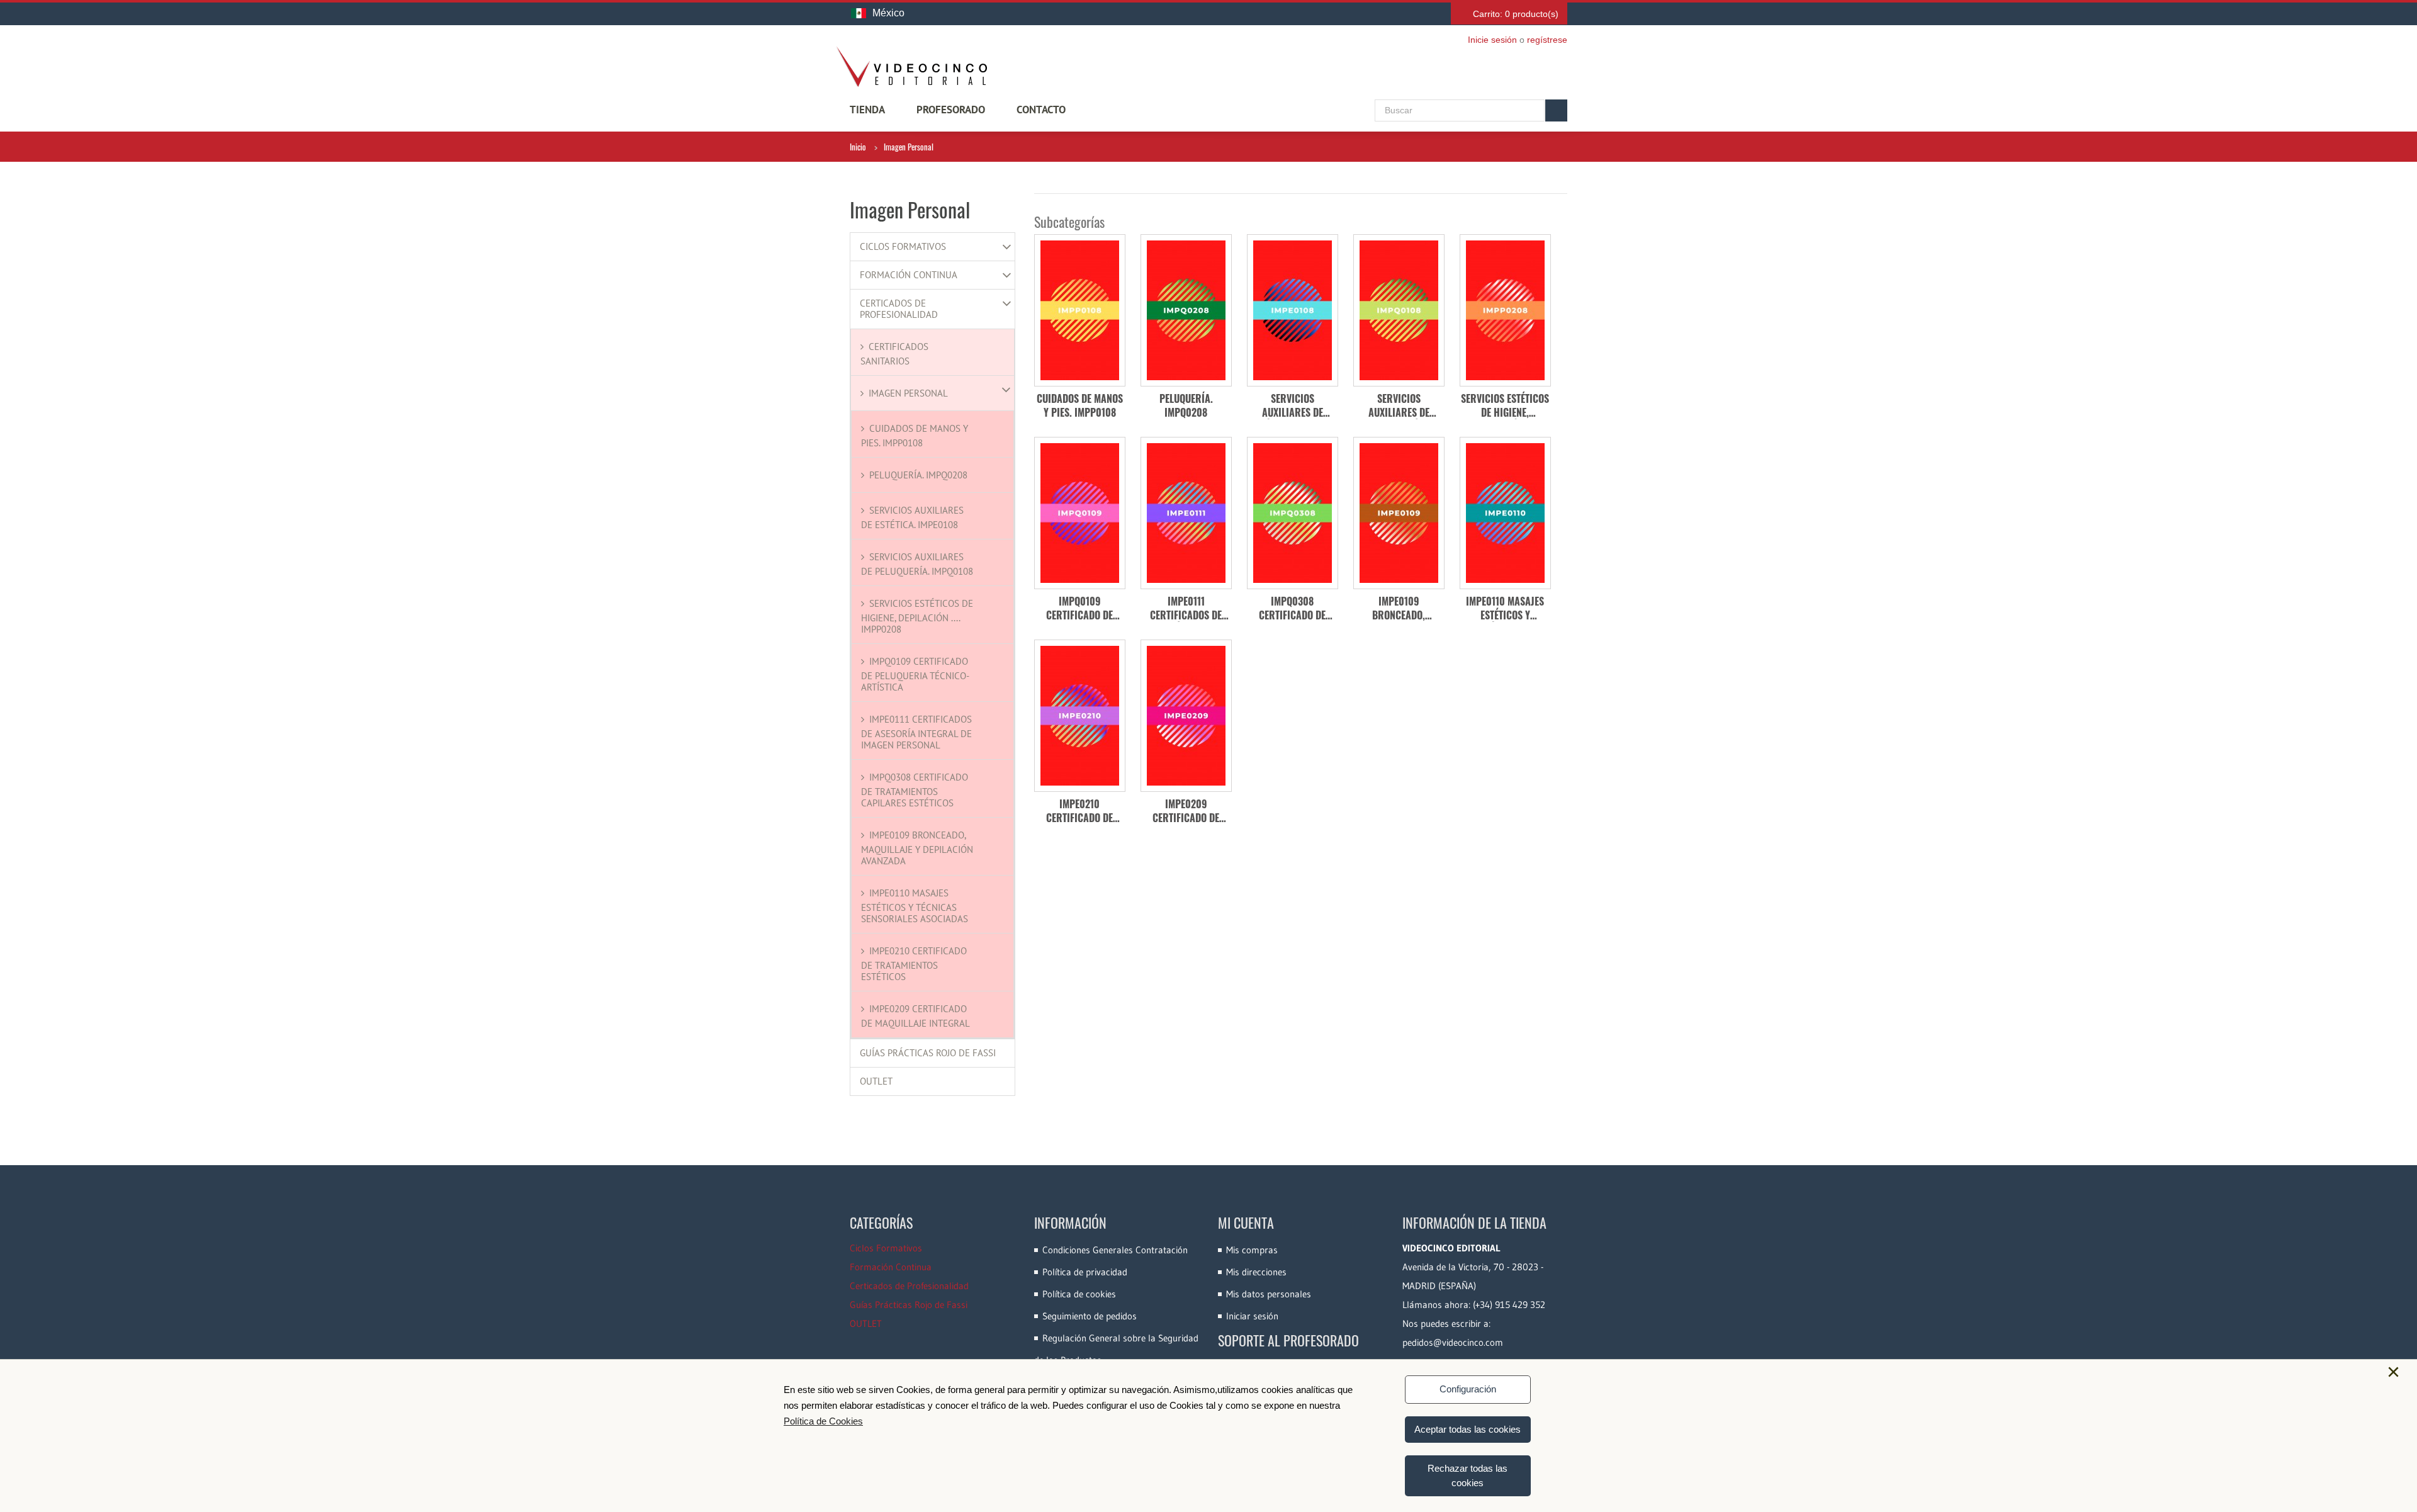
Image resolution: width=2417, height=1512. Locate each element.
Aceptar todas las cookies (1468, 1429)
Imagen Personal (908, 393)
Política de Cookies (823, 1421)
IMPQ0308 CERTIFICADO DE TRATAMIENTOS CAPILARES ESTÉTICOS (915, 790)
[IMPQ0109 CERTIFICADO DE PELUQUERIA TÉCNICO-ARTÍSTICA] (1080, 513)
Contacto (1041, 110)
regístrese (1547, 40)
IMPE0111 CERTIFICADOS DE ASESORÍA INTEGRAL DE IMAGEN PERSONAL (916, 732)
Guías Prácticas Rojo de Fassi (928, 1053)
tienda (867, 110)
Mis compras (1252, 1250)
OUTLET (876, 1081)
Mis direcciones (1256, 1272)
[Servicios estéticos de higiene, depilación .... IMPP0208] (1505, 310)
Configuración (1468, 1389)
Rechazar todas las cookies (1468, 1475)
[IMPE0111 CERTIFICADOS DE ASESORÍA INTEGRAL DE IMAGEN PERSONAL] (1186, 513)
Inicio (858, 147)
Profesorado (951, 110)
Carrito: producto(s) (1516, 14)
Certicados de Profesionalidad (899, 309)
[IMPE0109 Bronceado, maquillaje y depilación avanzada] (1399, 513)
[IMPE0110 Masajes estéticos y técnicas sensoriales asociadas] (1505, 513)
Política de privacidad (1085, 1272)
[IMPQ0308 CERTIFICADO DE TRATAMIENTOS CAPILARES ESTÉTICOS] (1293, 513)
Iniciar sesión (1252, 1316)
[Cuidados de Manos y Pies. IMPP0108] (1080, 310)
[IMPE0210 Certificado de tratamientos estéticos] (1080, 716)
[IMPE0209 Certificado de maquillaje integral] (1186, 716)
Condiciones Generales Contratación (1115, 1250)
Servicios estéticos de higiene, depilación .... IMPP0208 (917, 616)
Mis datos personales (1269, 1294)
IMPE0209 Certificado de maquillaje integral (916, 1016)
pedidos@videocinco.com (1453, 1342)
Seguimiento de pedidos (1090, 1316)
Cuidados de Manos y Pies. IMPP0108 (915, 436)
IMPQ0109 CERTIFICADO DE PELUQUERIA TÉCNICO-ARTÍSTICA (915, 674)
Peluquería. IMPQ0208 (918, 475)
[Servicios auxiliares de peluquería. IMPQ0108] (1399, 310)
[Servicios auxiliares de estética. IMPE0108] (1293, 310)
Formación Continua (909, 275)
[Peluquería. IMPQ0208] (1186, 310)
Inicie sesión (1492, 40)
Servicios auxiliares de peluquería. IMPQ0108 (917, 564)
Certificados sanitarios (894, 354)
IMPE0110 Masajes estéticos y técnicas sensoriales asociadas (915, 906)
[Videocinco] (911, 67)
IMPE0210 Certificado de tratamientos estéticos (914, 964)
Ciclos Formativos (903, 247)
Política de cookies (1079, 1294)
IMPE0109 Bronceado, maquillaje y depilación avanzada (917, 848)
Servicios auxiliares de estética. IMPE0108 (912, 517)
